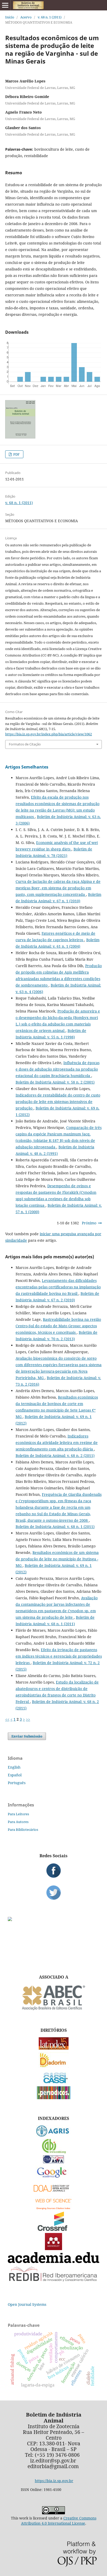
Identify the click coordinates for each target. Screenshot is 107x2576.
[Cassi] (54, 2083)
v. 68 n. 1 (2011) (50, 17)
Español (15, 1775)
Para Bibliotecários (23, 1830)
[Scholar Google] (54, 2178)
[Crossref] (53, 2229)
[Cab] (53, 2152)
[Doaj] (53, 2193)
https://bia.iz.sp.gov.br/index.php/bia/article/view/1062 (49, 734)
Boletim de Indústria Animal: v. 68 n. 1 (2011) (55, 1527)
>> (28, 1719)
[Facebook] (53, 1870)
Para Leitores (18, 1814)
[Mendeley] (53, 2249)
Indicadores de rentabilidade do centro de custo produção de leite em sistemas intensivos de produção (58, 1102)
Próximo (89, 1223)
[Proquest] (53, 2162)
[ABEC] (53, 2010)
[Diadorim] (53, 2066)
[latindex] (54, 2048)
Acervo (26, 17)
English (14, 1767)
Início (10, 17)
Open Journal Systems (27, 2304)
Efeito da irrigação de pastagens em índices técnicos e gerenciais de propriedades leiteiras (59, 1656)
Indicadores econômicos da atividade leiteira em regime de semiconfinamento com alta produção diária (57, 1443)
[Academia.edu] (53, 2262)
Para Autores (18, 1822)
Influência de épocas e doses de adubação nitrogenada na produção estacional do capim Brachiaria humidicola (58, 1069)
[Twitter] (53, 1893)
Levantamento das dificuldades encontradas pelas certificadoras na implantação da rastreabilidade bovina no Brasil (58, 1287)
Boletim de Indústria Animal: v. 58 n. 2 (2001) (55, 1082)
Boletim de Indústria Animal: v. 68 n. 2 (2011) (55, 1455)
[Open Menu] (5, 5)
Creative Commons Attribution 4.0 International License (59, 2521)
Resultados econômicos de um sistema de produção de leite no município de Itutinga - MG (57, 1559)
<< (7, 1719)
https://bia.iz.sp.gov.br (54, 2481)
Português (17, 1783)
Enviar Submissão (27, 1736)
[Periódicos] (54, 2098)
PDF (16, 454)
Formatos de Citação (25, 744)
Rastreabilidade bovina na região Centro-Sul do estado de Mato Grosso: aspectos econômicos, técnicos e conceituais (58, 1326)
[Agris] (54, 2135)
